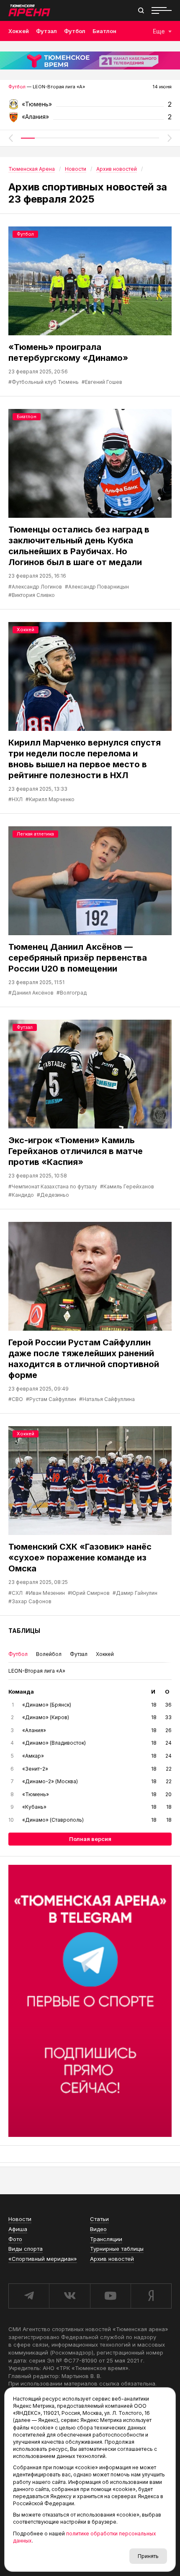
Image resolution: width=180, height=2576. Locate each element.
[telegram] (29, 2296)
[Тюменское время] (90, 60)
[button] (10, 138)
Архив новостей (112, 2259)
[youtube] (110, 2296)
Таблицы (24, 1631)
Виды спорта (26, 2249)
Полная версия (90, 1839)
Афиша (18, 2229)
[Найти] (141, 10)
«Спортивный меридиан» (43, 2259)
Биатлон (104, 31)
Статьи (99, 2219)
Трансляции (106, 2239)
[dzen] (151, 2296)
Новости (20, 2219)
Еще (159, 31)
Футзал (46, 31)
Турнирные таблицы (117, 2249)
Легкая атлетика (35, 834)
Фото (15, 2239)
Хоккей (19, 31)
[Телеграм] (90, 2001)
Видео (98, 2229)
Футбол (75, 31)
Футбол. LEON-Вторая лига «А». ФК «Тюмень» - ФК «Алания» (90, 107)
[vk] (69, 2296)
